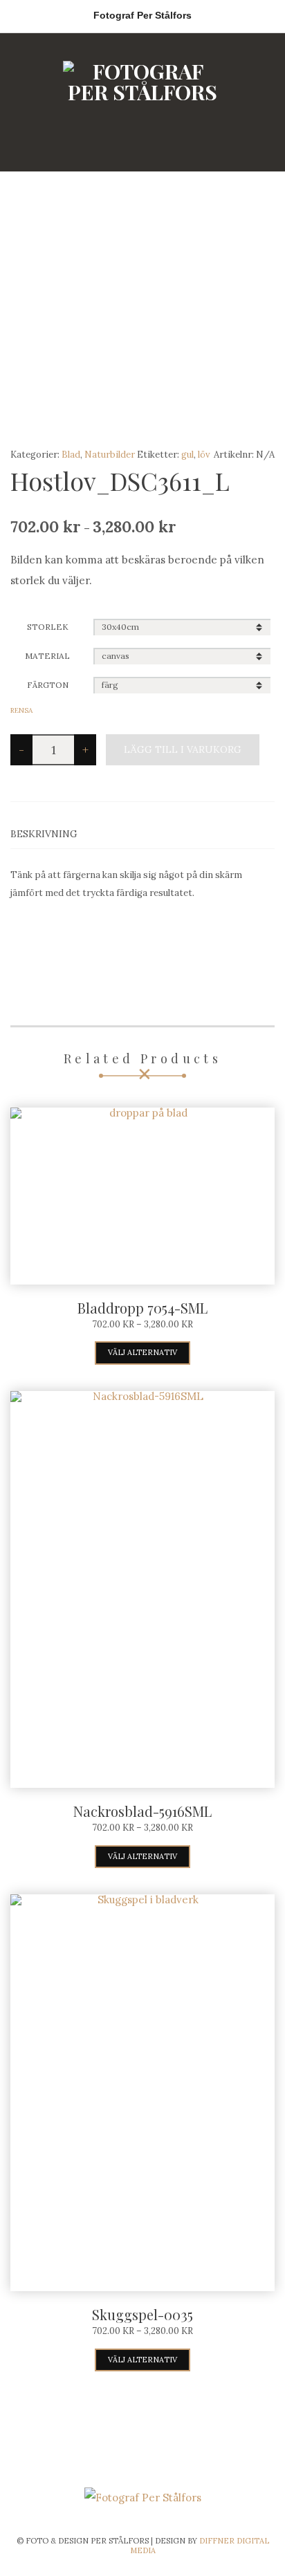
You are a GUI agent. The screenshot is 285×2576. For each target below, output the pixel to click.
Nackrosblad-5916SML (142, 1811)
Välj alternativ (142, 1352)
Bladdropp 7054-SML (142, 1308)
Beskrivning (44, 834)
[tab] (142, 834)
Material (47, 656)
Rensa (21, 710)
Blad (71, 455)
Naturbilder (110, 455)
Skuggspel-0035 (142, 2314)
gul (187, 455)
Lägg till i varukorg (183, 749)
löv (204, 455)
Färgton (48, 685)
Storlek (48, 627)
